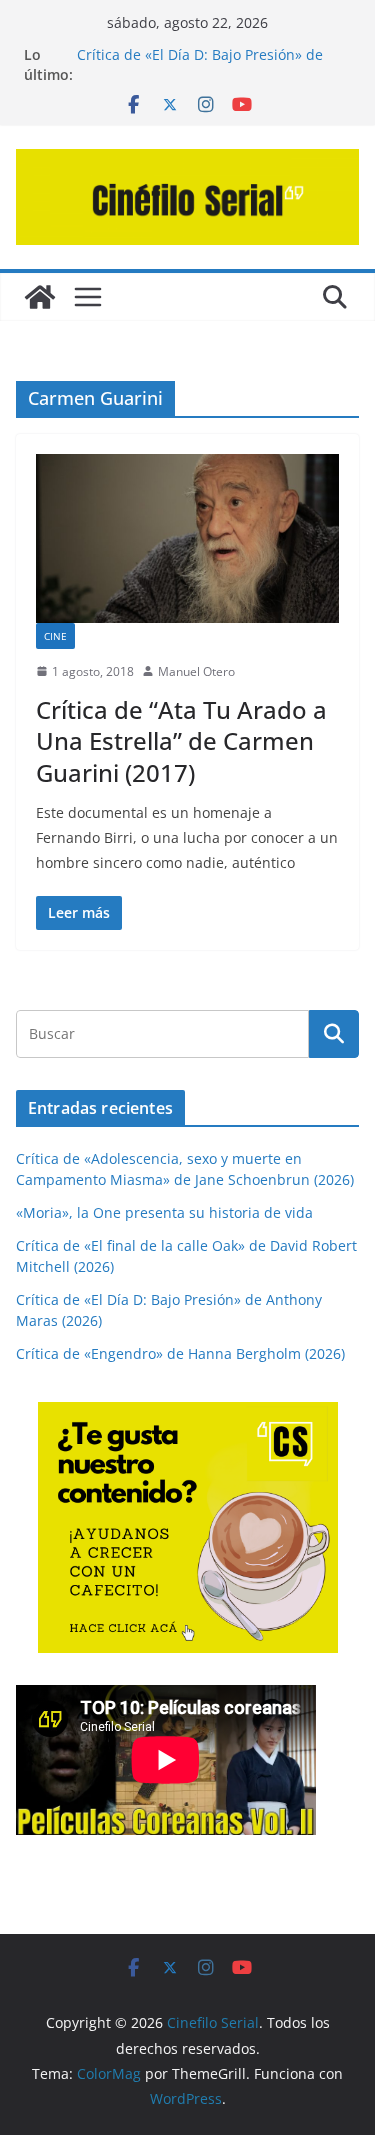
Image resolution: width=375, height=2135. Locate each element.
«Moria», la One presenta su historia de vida (164, 1212)
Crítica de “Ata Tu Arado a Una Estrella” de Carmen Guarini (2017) (181, 740)
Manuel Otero (196, 671)
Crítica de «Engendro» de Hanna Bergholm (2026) (180, 1353)
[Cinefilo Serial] (40, 297)
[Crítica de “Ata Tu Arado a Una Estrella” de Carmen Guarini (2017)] (187, 538)
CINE (55, 636)
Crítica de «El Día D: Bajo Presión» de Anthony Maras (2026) (200, 64)
